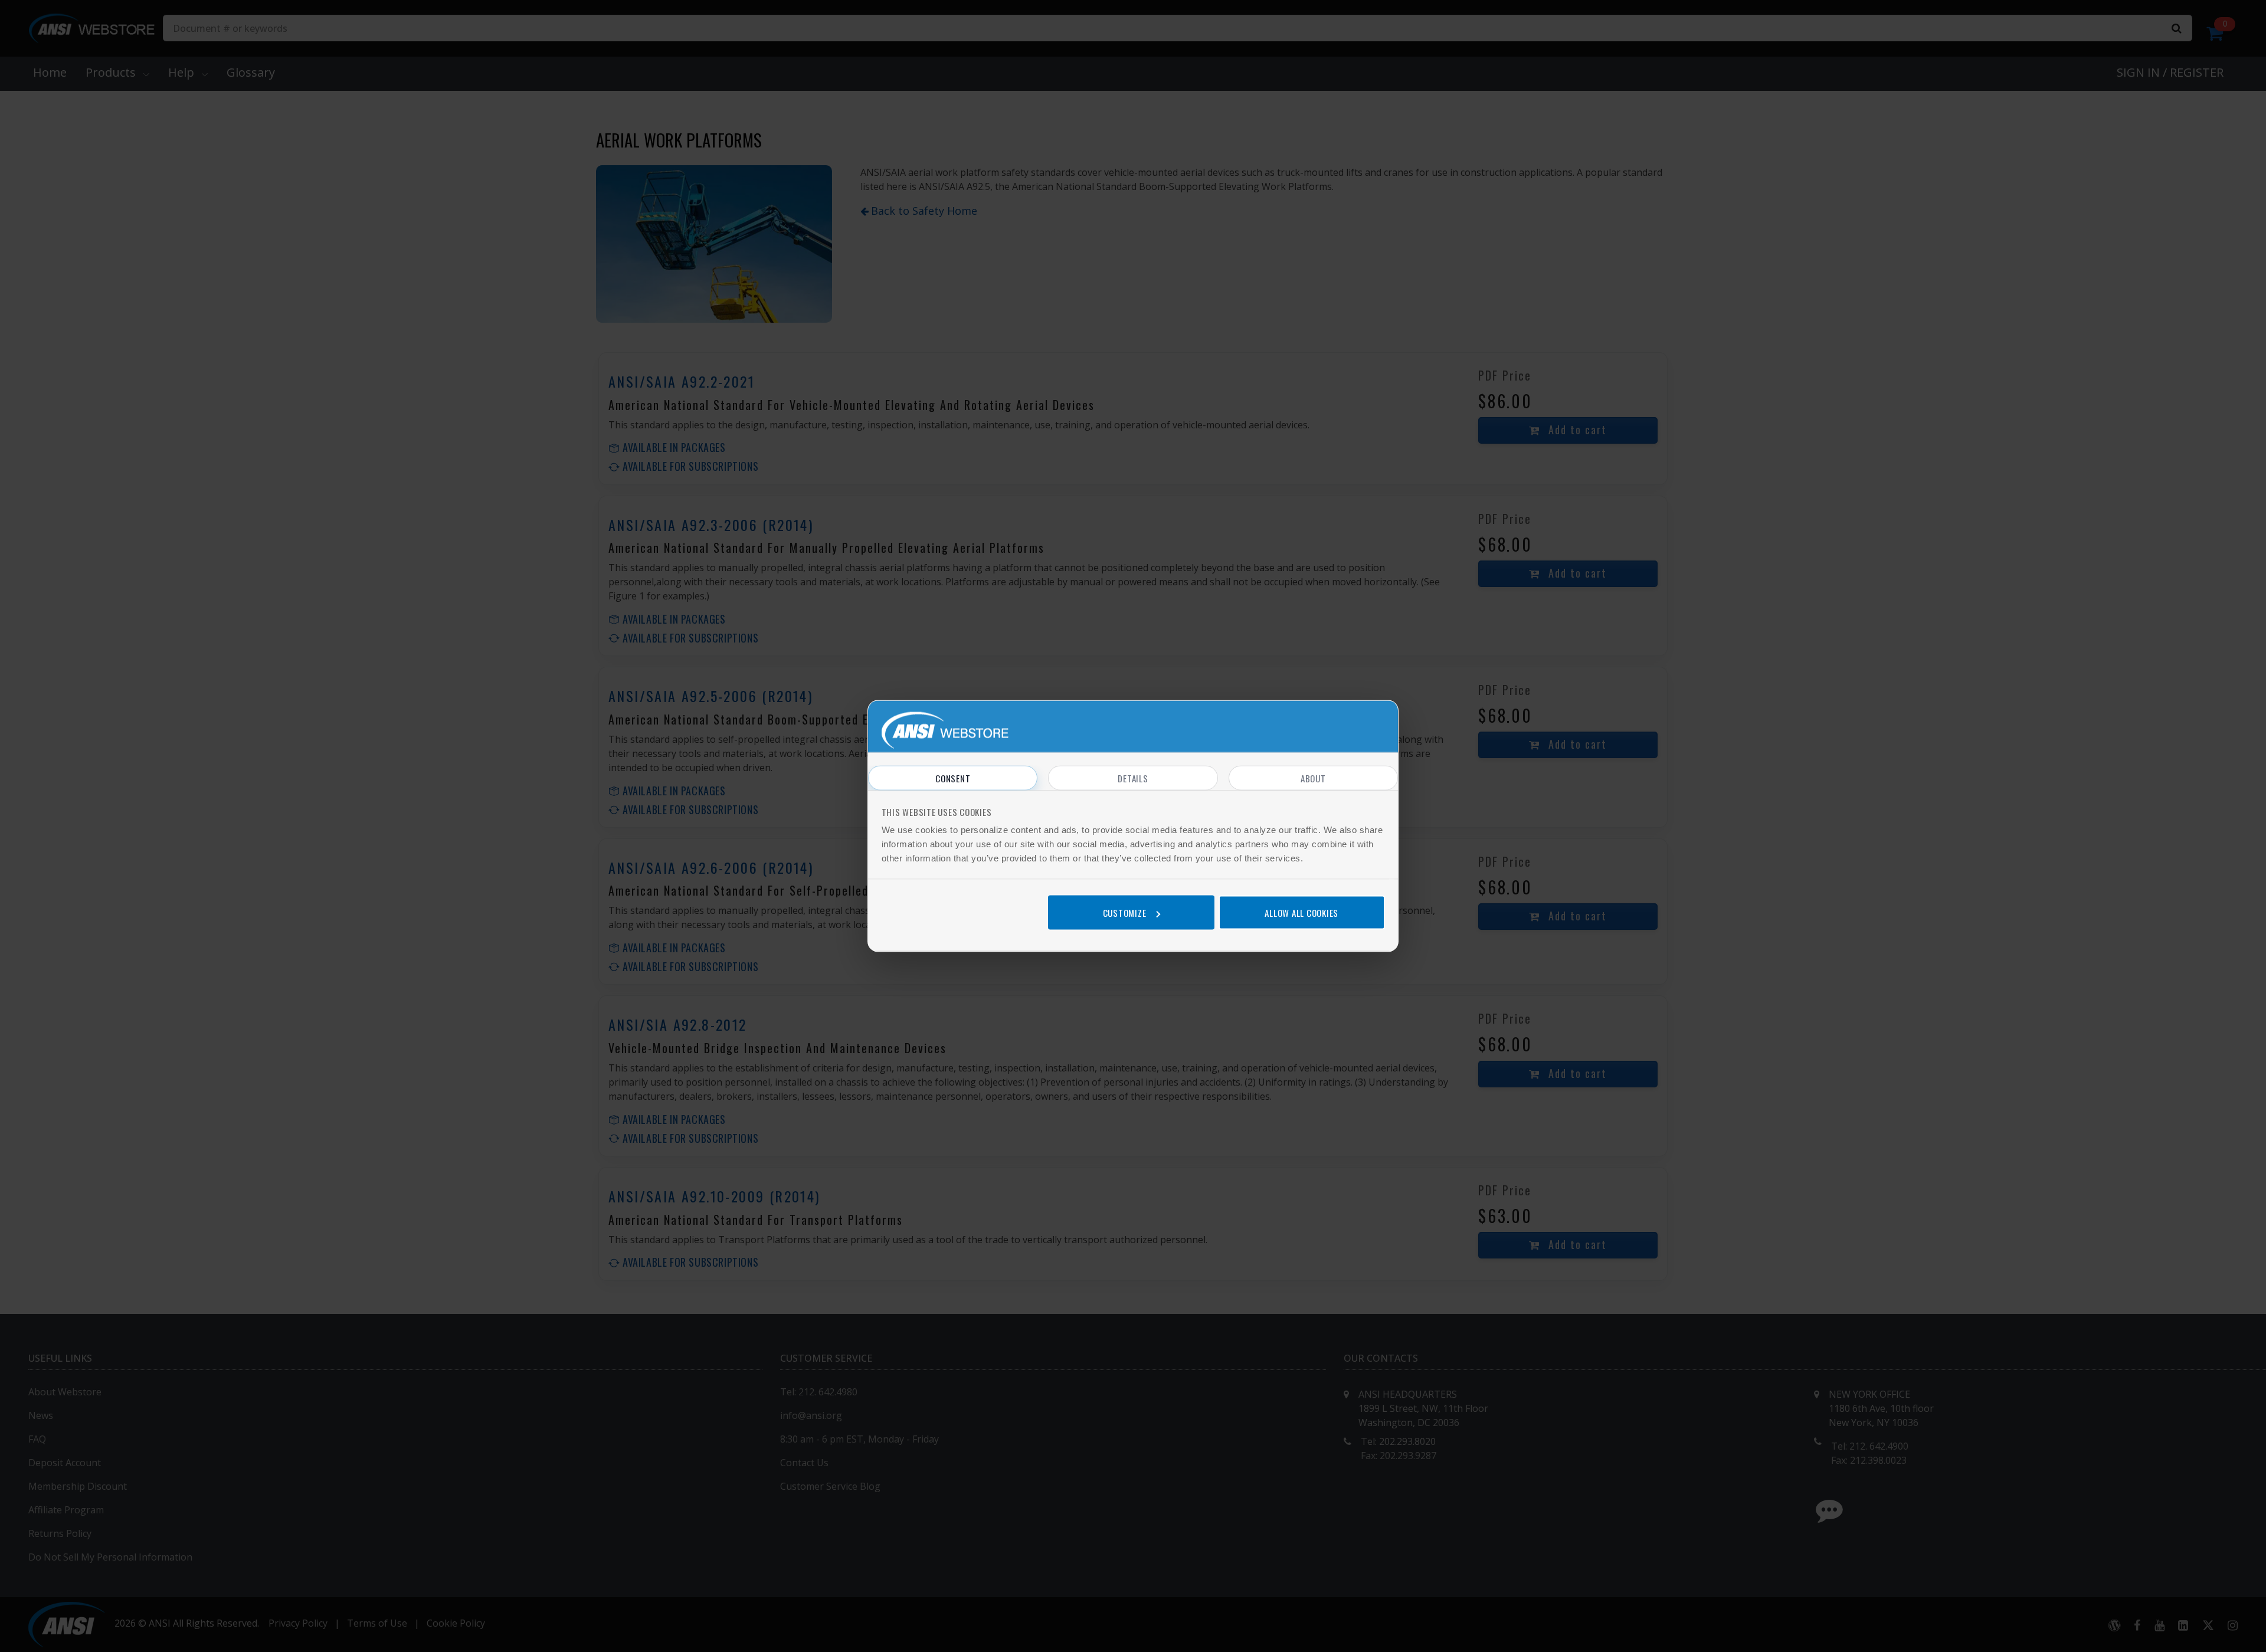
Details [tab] (1133, 778)
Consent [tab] (953, 778)
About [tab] (1313, 778)
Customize (1125, 912)
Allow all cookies (1301, 912)
